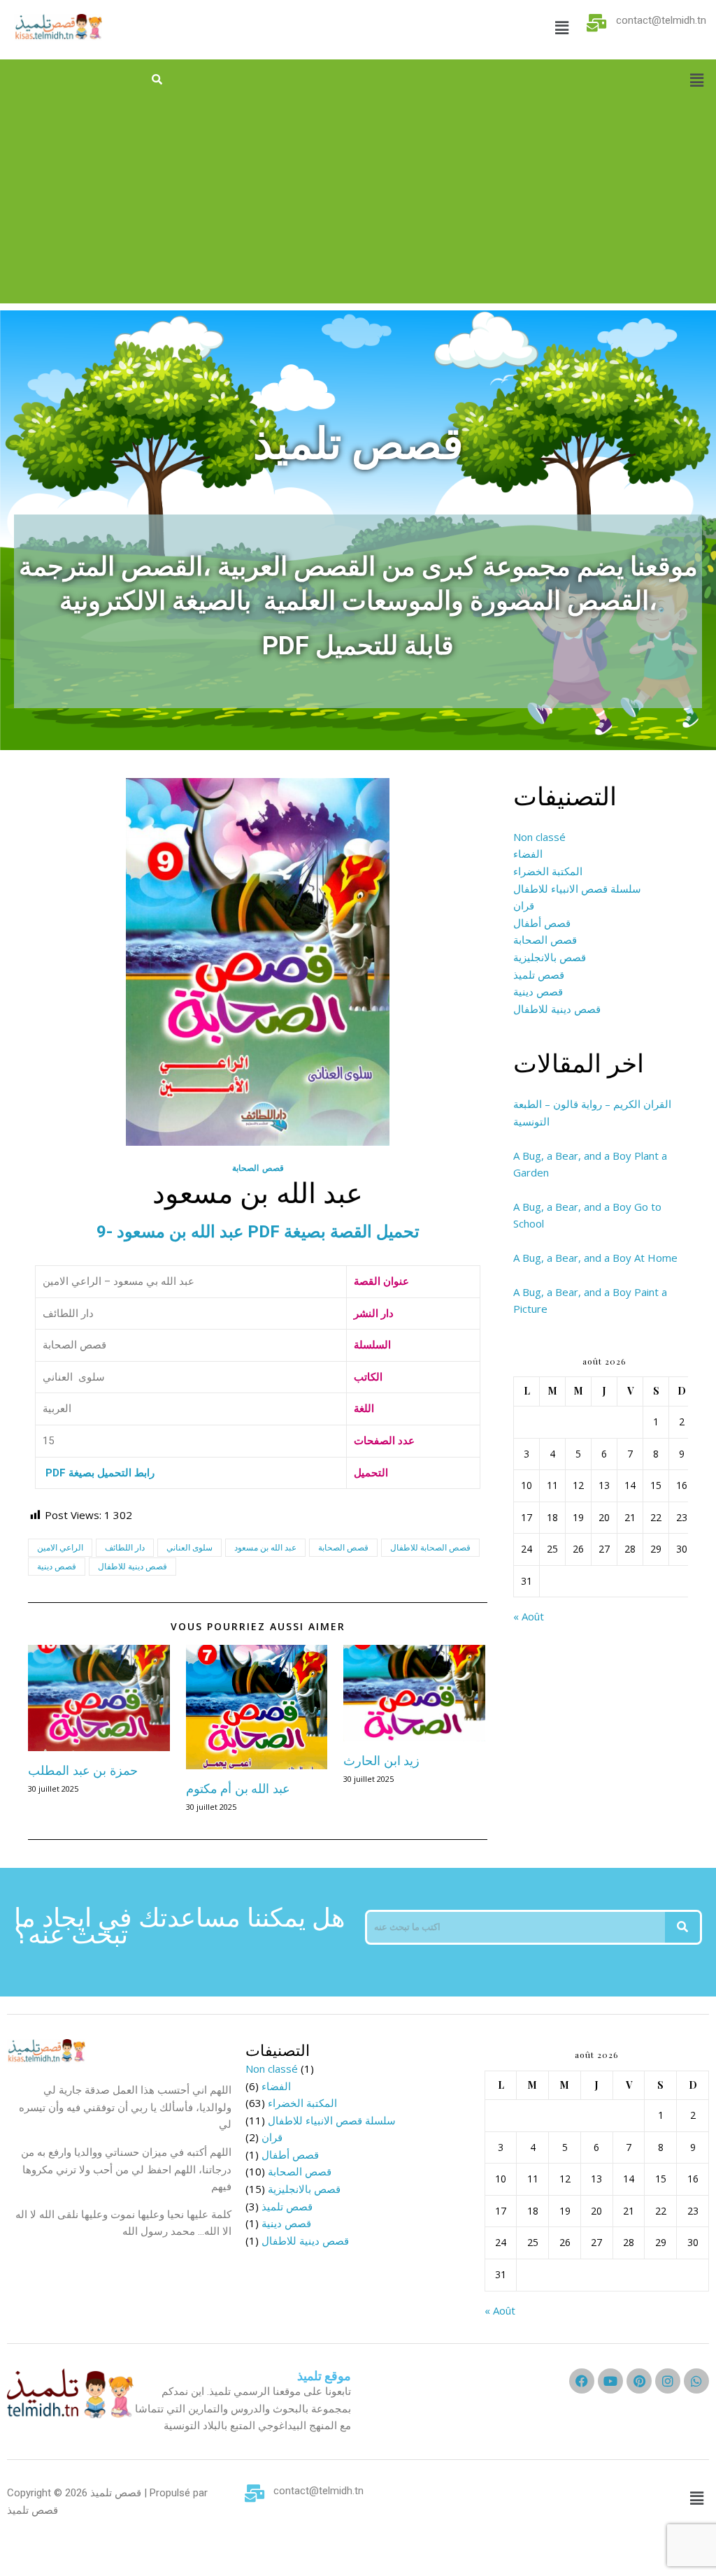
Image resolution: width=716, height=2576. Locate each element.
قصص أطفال (542, 923)
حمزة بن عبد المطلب (83, 1770)
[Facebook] (582, 2381)
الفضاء (528, 854)
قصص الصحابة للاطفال (430, 1547)
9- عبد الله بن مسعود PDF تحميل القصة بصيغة (258, 1232)
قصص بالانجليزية (550, 957)
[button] (561, 27)
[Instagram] (668, 2381)
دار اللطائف (125, 1547)
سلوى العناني (189, 1547)
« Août (529, 1616)
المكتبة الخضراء (548, 871)
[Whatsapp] (696, 2381)
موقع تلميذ (324, 2376)
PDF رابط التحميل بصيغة (99, 1473)
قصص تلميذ (539, 974)
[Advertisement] (358, 206)
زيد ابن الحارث (381, 1760)
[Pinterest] (639, 2381)
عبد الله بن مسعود (265, 1547)
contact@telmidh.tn (661, 20)
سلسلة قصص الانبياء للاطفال (577, 888)
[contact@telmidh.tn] (597, 23)
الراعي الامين (60, 1547)
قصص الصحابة (258, 1168)
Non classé (539, 837)
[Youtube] (610, 2381)
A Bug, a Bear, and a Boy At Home (595, 1258)
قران (524, 905)
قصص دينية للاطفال (133, 1566)
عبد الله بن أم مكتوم (238, 1788)
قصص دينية (57, 1566)
